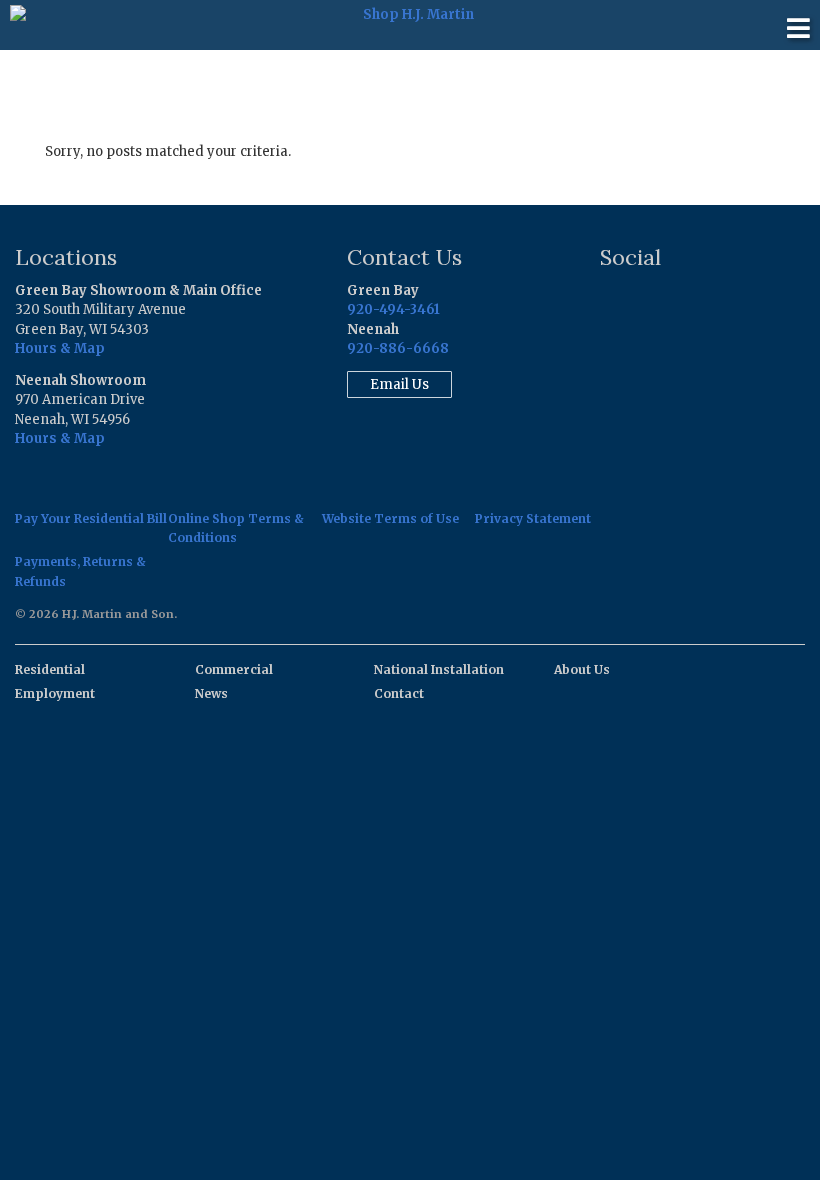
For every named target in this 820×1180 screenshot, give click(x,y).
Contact (399, 693)
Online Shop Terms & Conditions (236, 528)
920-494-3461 (393, 309)
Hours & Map (60, 348)
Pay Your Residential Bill (91, 518)
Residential (50, 669)
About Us (582, 669)
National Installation (439, 669)
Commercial (234, 669)
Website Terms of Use (390, 518)
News (211, 693)
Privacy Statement (533, 518)
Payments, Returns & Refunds (80, 571)
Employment (55, 693)
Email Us (399, 384)
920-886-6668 (398, 348)
